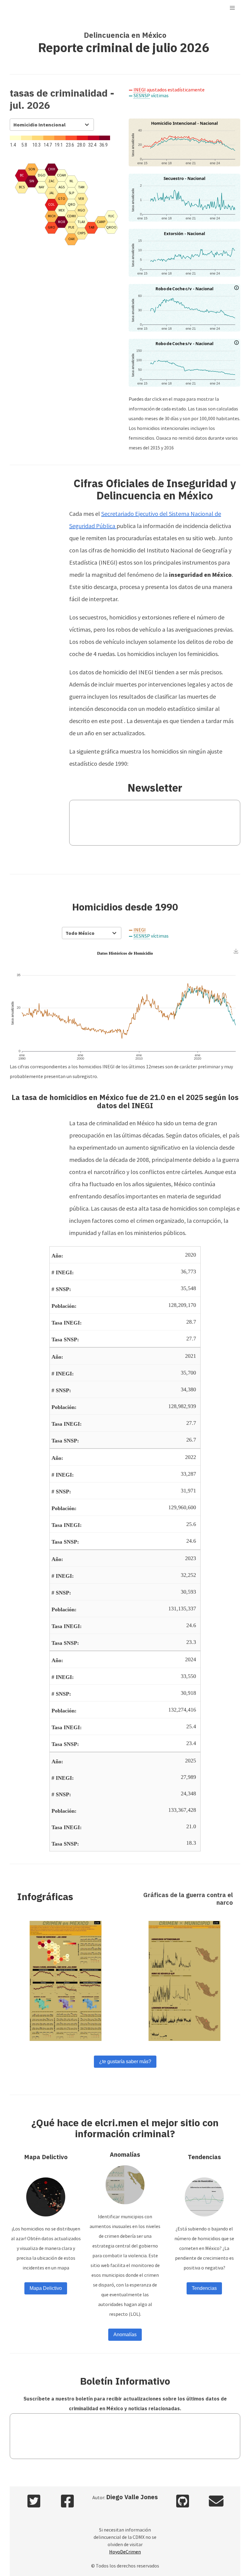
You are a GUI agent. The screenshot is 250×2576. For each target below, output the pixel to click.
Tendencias (204, 2288)
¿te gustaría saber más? (125, 2062)
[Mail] (216, 2502)
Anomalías (125, 2335)
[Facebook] (67, 2502)
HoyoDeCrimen (125, 2552)
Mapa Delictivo (46, 2288)
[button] (232, 8)
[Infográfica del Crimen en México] (66, 1981)
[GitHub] (183, 2502)
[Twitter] (34, 2502)
